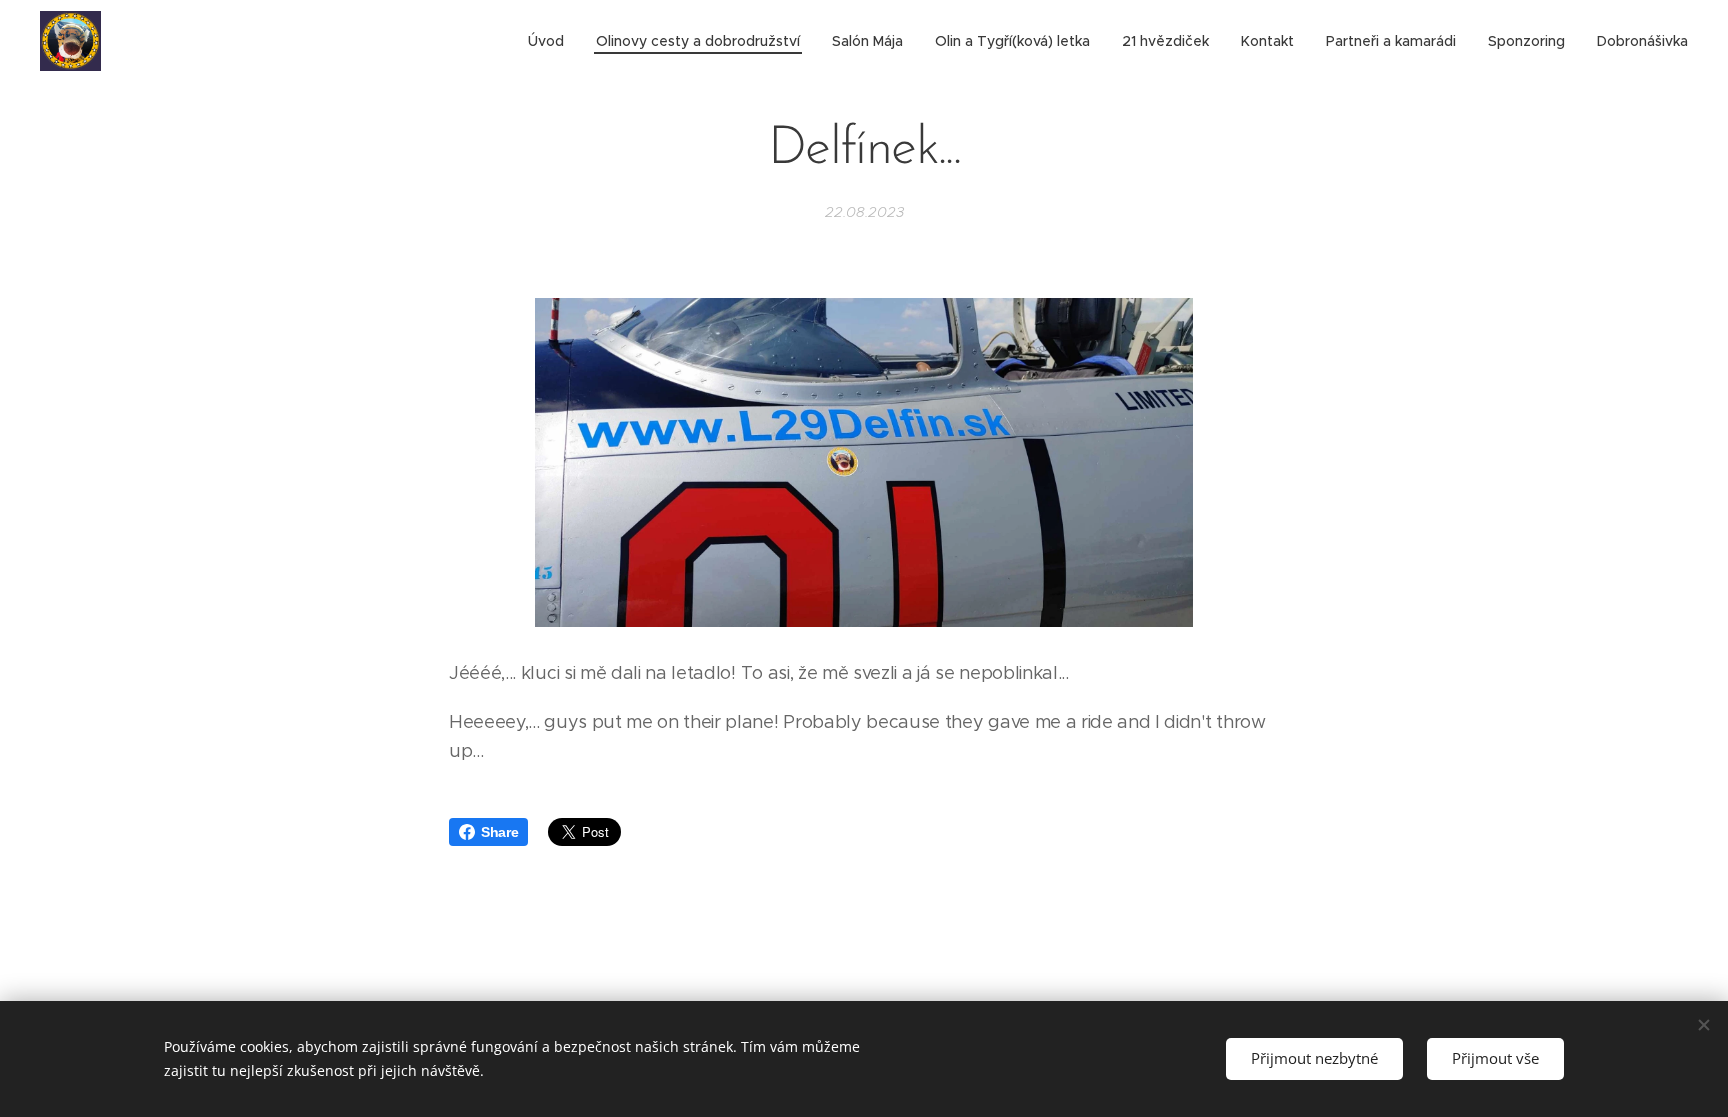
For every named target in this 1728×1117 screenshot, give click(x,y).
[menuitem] (551, 41)
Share (499, 832)
